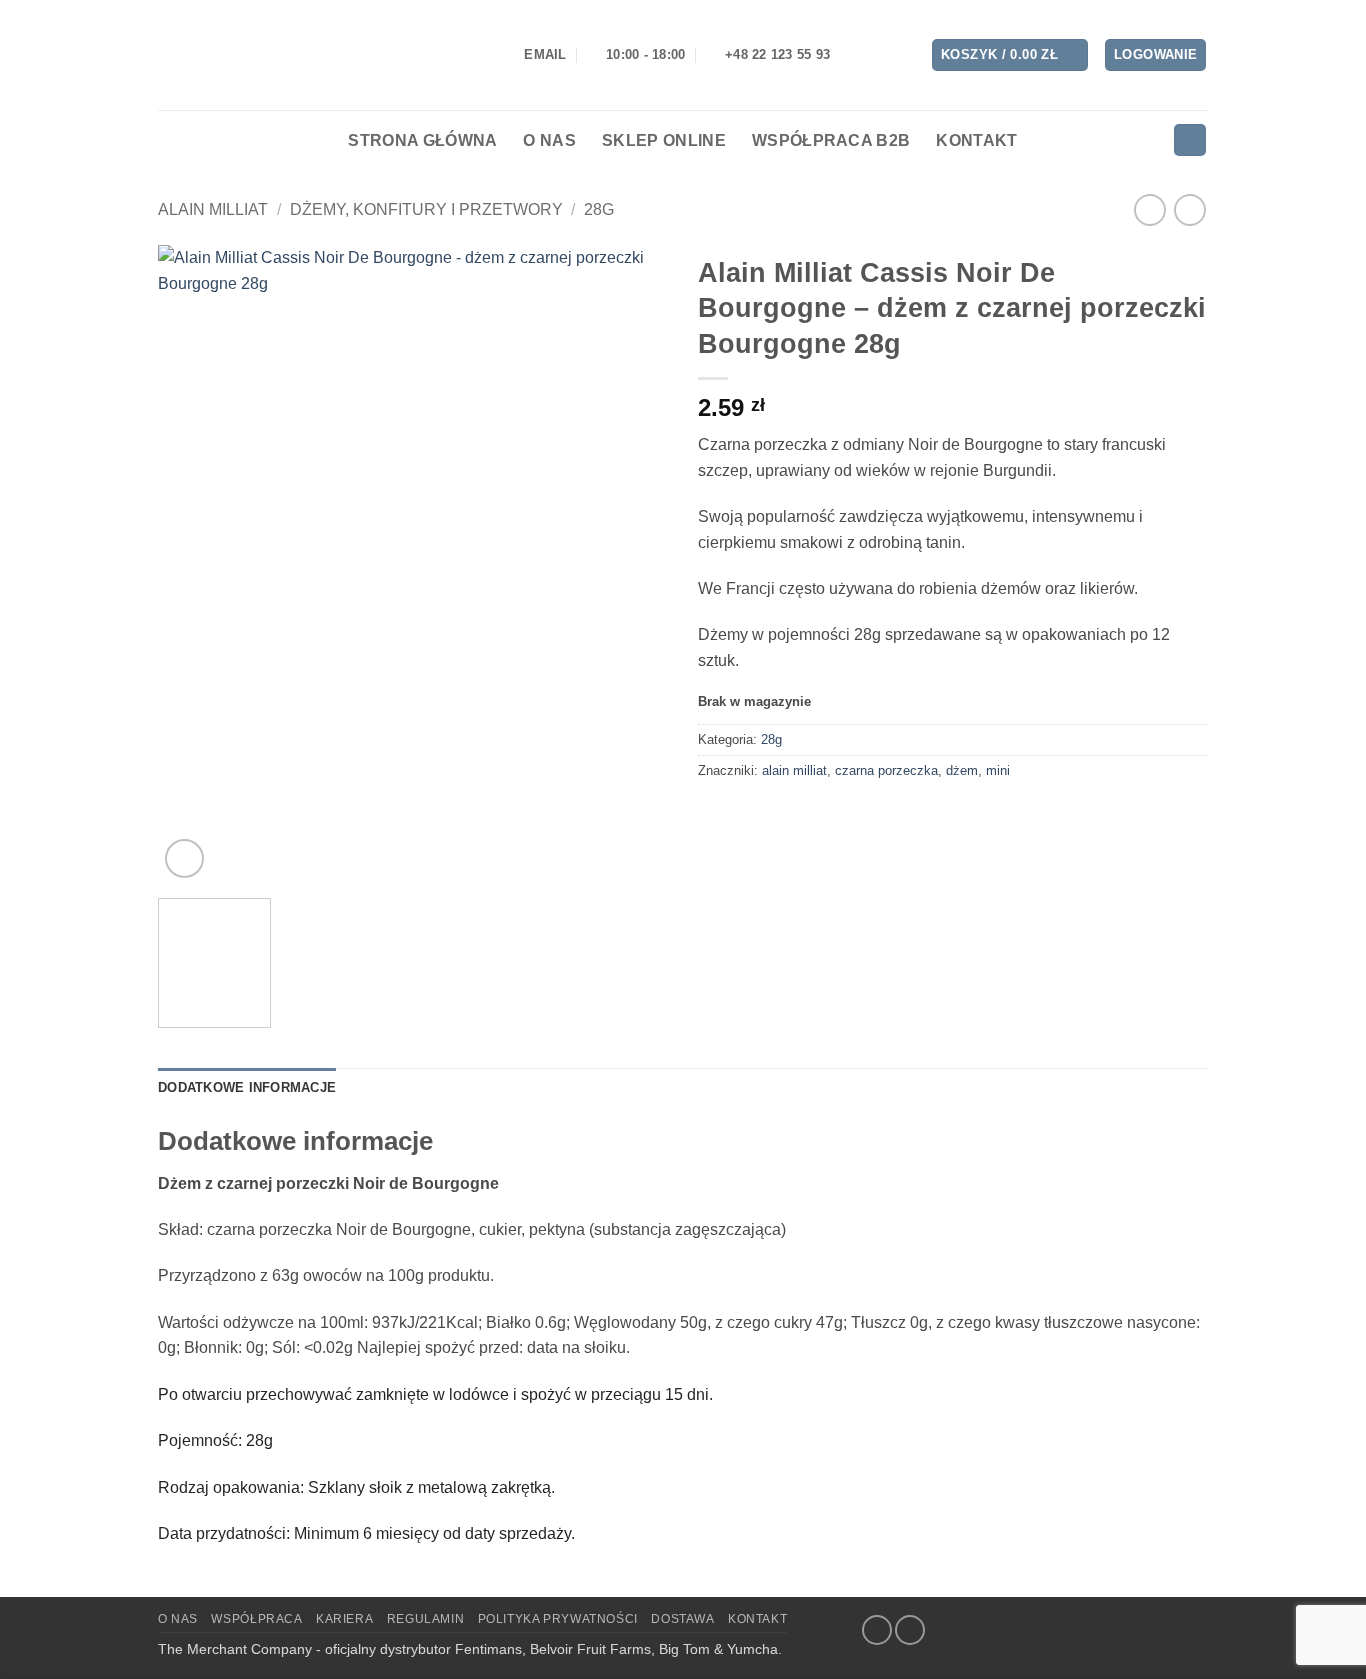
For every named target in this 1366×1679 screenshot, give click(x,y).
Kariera (344, 1619)
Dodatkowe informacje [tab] (247, 1087)
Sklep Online (664, 140)
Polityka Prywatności (558, 1619)
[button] (1010, 55)
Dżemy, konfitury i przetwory (426, 209)
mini (998, 770)
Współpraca (256, 1619)
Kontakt (976, 140)
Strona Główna (422, 140)
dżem (962, 770)
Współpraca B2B (831, 140)
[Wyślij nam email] (910, 1630)
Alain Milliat (213, 209)
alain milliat (794, 770)
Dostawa (682, 1619)
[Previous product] (1189, 209)
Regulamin (426, 1619)
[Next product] (1149, 209)
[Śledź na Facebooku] (877, 1630)
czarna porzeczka (886, 770)
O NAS (178, 1619)
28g (599, 209)
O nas (549, 140)
